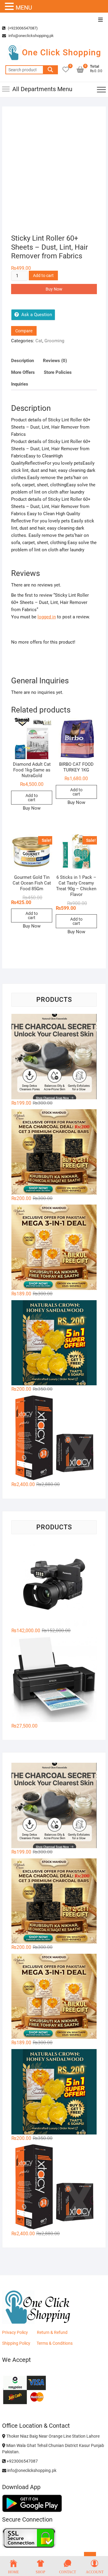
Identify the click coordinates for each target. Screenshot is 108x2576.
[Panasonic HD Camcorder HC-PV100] (54, 1584)
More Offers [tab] (23, 372)
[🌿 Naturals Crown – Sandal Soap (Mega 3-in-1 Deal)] (54, 1247)
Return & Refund (52, 2332)
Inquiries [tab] (20, 384)
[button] (10, 7)
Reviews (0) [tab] (55, 361)
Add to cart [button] (32, 798)
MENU (24, 8)
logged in (47, 617)
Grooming (54, 341)
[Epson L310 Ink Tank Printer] (54, 1679)
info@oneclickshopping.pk (31, 36)
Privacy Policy (15, 2332)
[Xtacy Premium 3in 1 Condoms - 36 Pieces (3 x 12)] (54, 1438)
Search (50, 70)
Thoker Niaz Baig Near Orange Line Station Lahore (52, 2436)
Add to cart (43, 275)
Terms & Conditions (55, 2343)
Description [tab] (22, 361)
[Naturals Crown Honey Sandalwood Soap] (54, 1343)
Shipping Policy (16, 2343)
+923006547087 (22, 2461)
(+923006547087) (22, 28)
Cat (39, 341)
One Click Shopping (61, 52)
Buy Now (54, 289)
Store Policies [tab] (58, 372)
